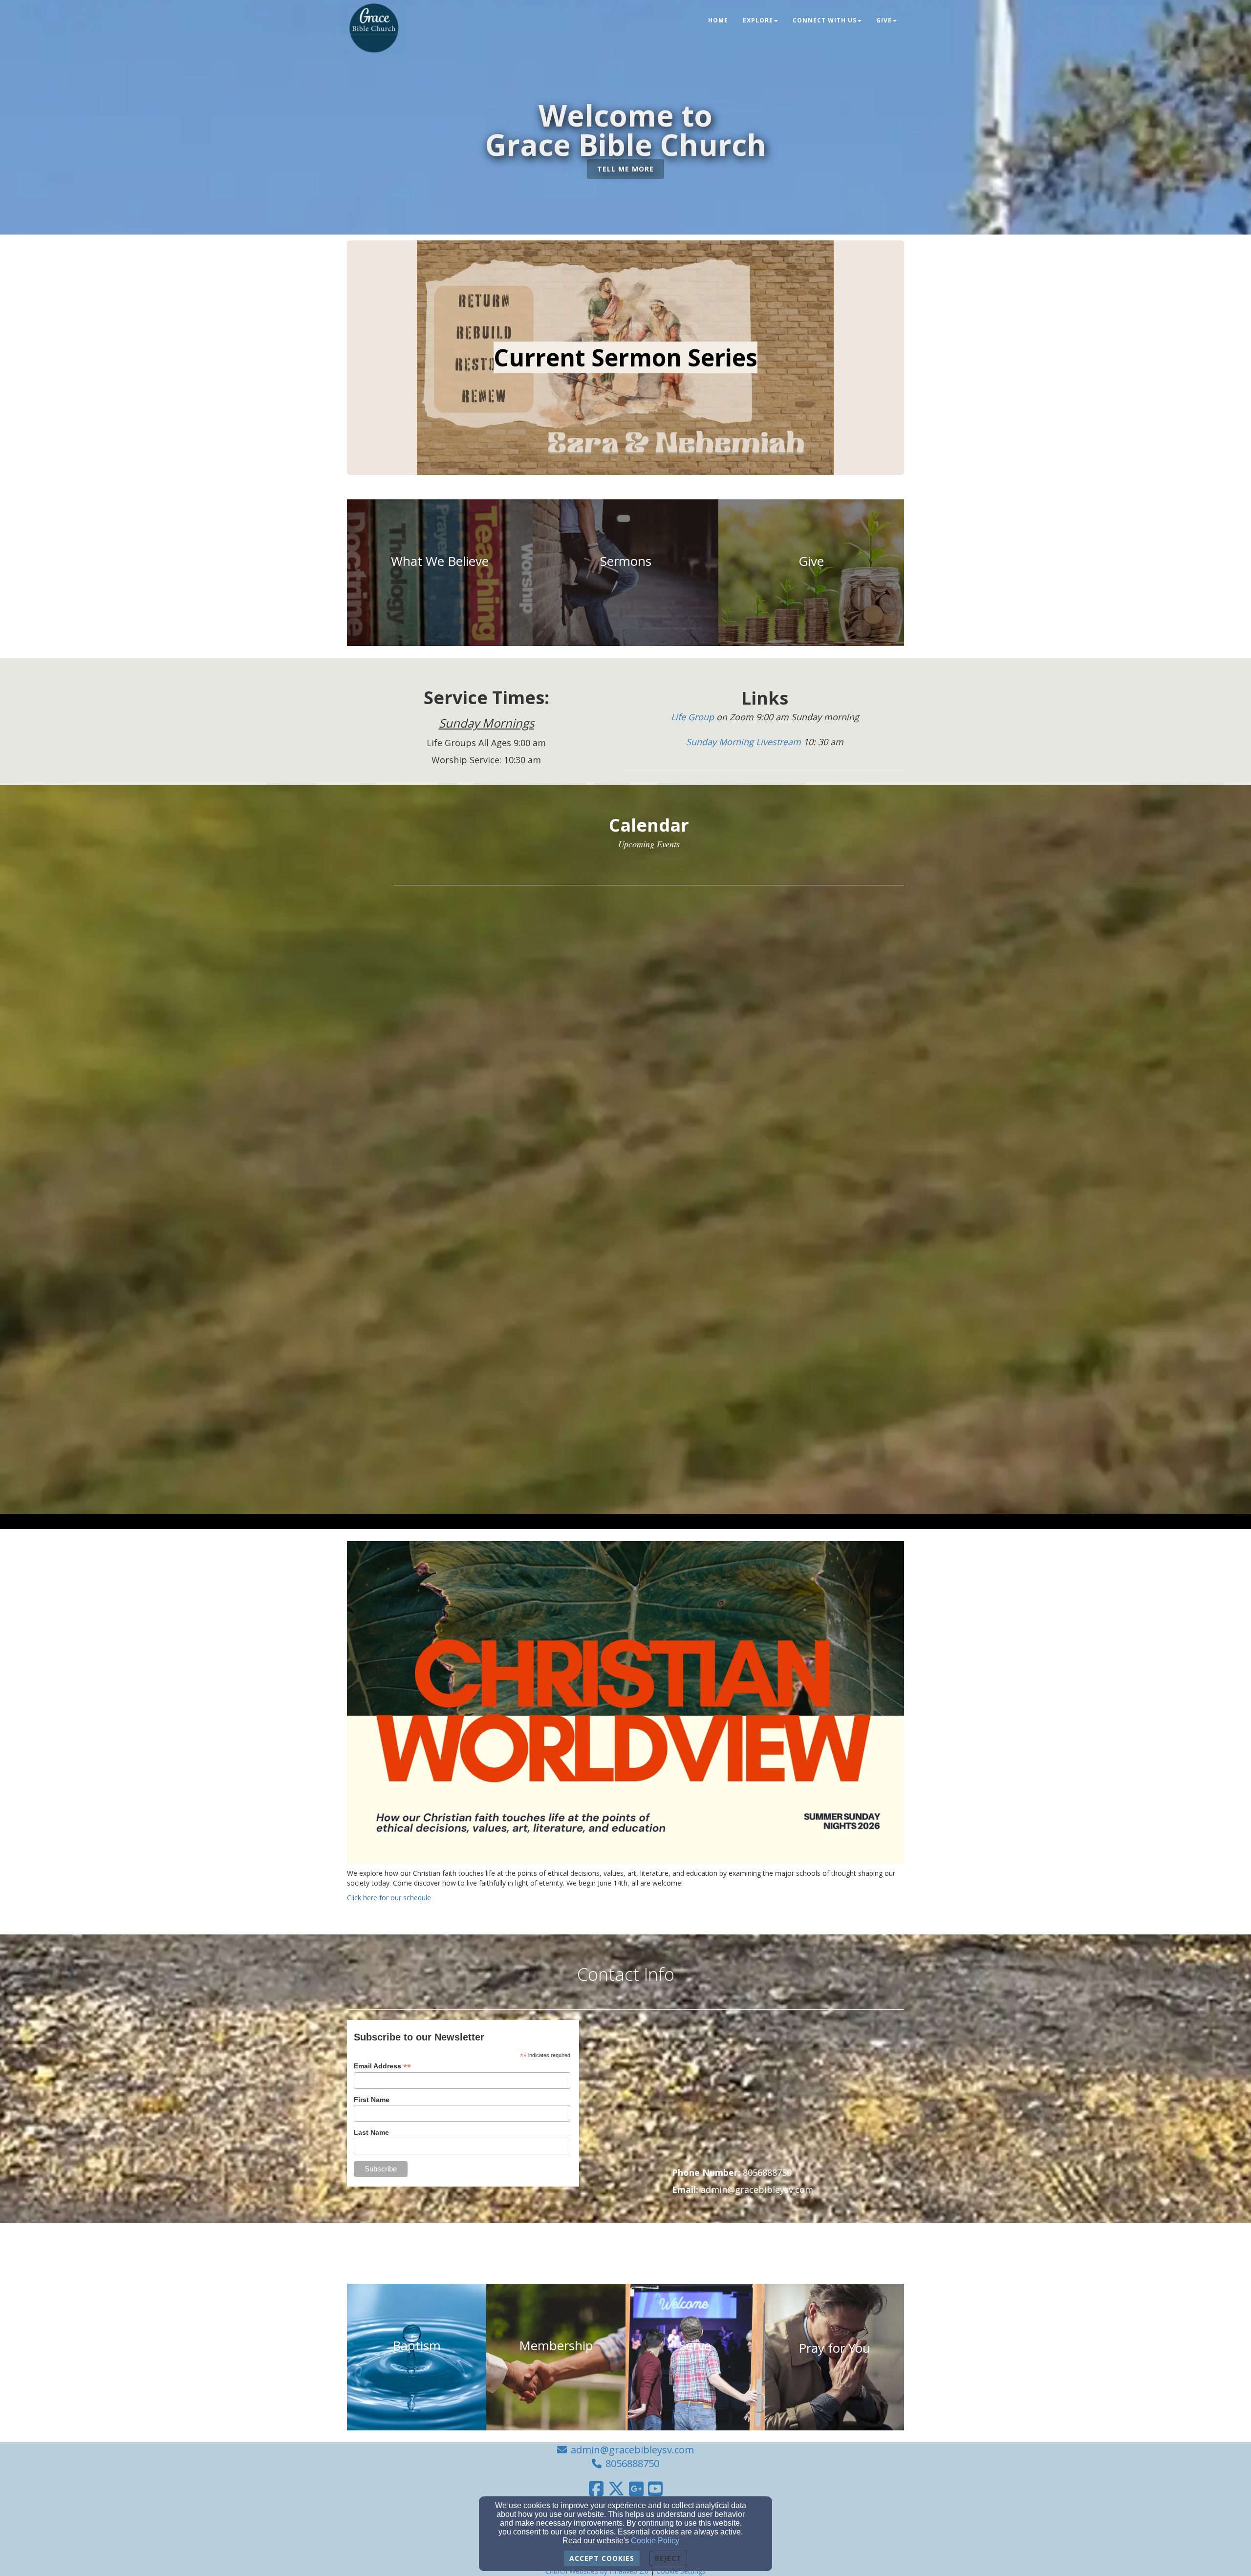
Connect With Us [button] (825, 20)
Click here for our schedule (389, 1898)
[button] (625, 169)
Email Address (382, 2066)
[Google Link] (636, 2489)
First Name (372, 2100)
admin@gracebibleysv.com (632, 2450)
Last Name (371, 2132)
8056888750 (632, 2463)
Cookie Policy (655, 2541)
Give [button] (884, 20)
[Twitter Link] (616, 2489)
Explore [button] (758, 20)
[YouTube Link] (655, 2489)
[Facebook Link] (596, 2489)
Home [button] (718, 20)
